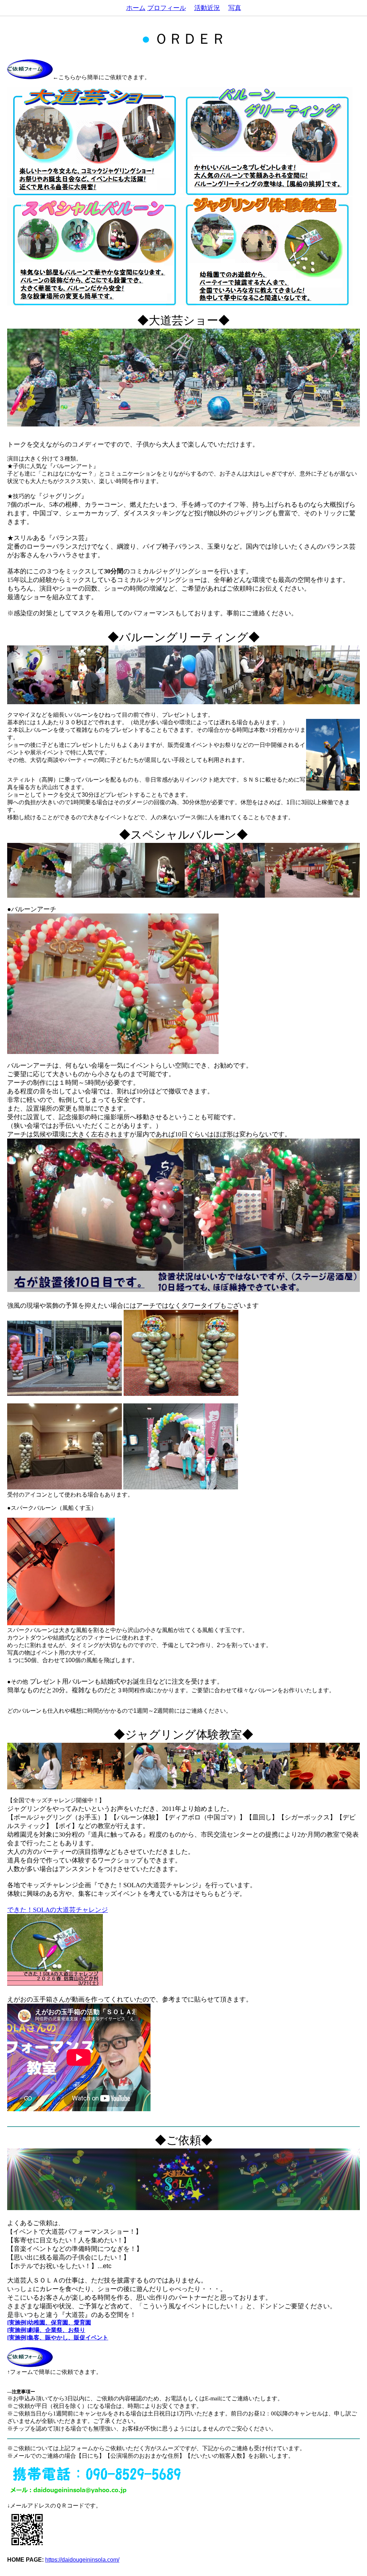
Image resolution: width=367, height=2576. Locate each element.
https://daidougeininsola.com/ (82, 2560)
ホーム (136, 8)
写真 (235, 8)
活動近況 (207, 8)
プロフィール (167, 8)
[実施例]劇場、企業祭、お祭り (46, 2330)
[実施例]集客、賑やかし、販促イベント (58, 2338)
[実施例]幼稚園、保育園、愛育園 (49, 2322)
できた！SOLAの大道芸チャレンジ (58, 1910)
